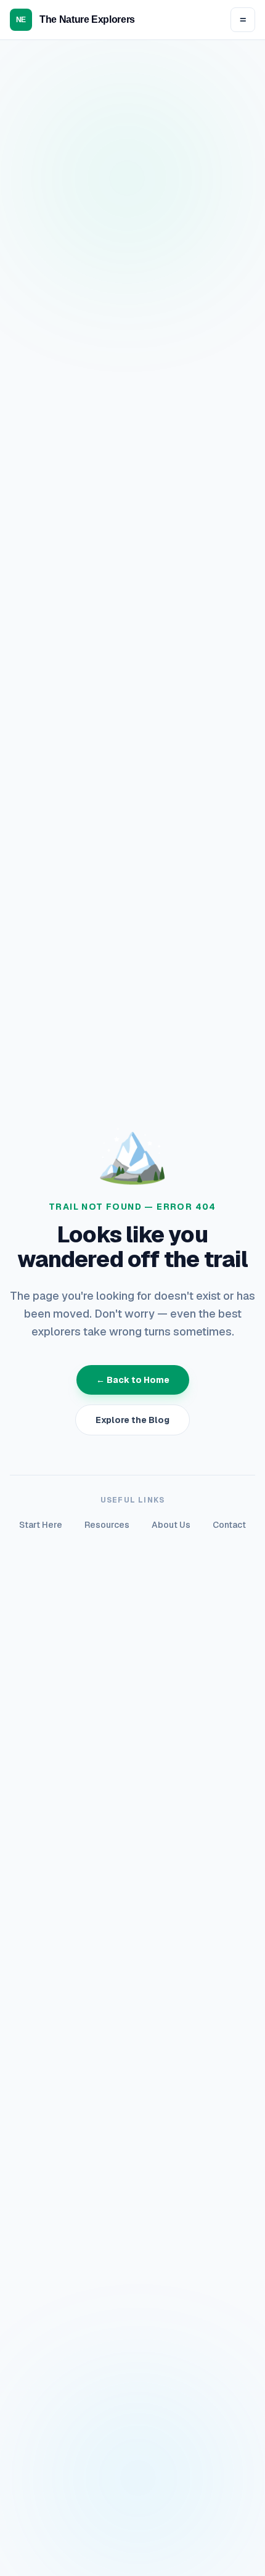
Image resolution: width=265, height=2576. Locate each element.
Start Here (41, 1525)
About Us (171, 1525)
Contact (229, 1525)
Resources (107, 1525)
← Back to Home (133, 1380)
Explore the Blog (132, 1420)
